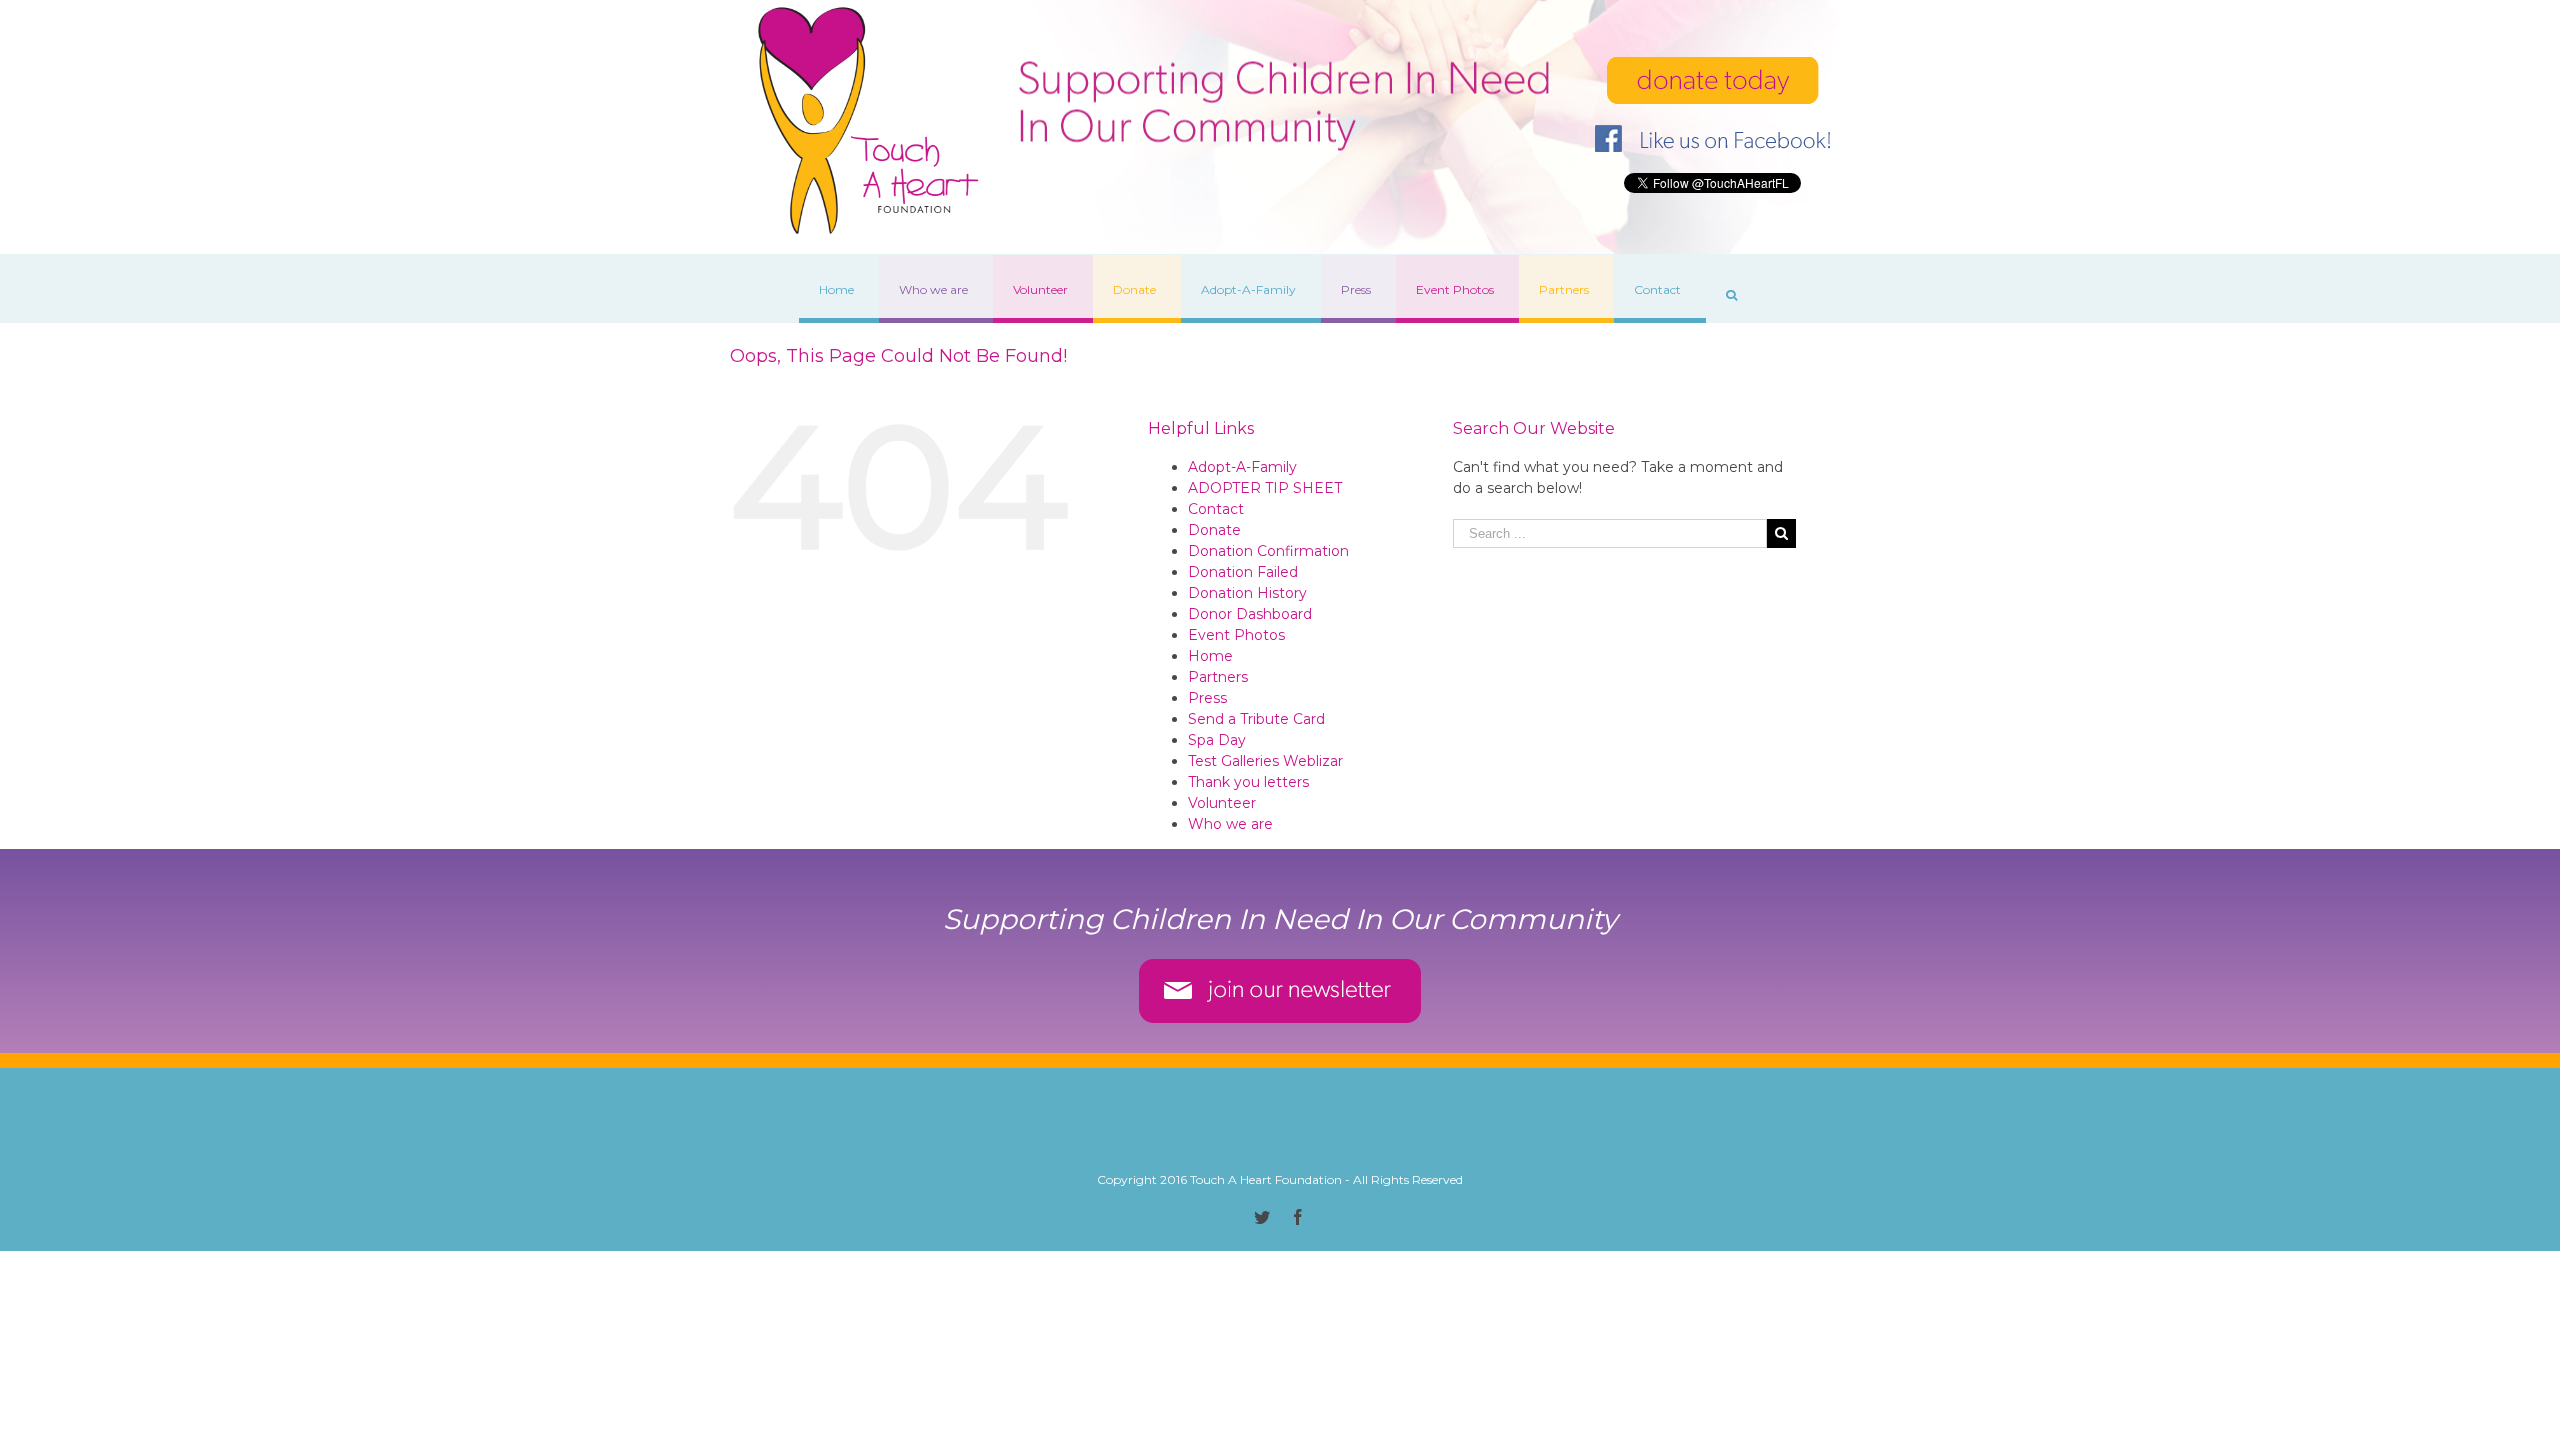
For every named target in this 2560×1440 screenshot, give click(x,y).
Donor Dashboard (1250, 614)
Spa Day (1217, 740)
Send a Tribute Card (1256, 719)
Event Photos (1236, 635)
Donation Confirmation (1268, 551)
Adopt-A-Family (1242, 467)
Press (1207, 698)
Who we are (1230, 824)
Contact (1216, 509)
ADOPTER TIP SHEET (1265, 488)
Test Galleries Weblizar (1265, 761)
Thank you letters (1248, 782)
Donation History (1247, 593)
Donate (1214, 530)
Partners (1218, 677)
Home (1210, 656)
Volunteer (1222, 803)
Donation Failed (1243, 572)
